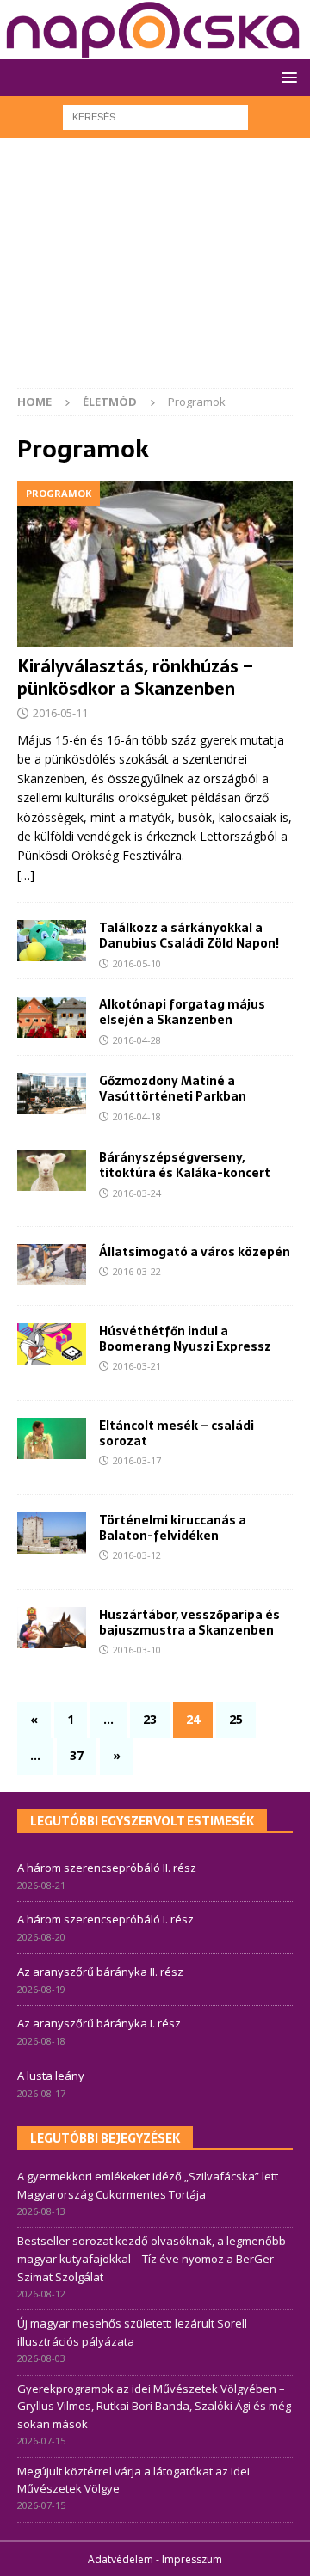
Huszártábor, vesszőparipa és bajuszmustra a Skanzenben (189, 1622)
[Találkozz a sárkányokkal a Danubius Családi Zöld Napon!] (52, 941)
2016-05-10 (137, 963)
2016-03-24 (137, 1193)
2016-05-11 (60, 713)
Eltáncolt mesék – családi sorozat (177, 1433)
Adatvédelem (121, 2559)
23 (150, 1719)
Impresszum (192, 2559)
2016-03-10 (137, 1650)
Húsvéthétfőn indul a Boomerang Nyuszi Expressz (185, 1339)
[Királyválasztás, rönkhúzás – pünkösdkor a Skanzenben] (155, 564)
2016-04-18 (137, 1116)
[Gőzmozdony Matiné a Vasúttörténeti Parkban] (52, 1094)
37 (77, 1755)
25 (236, 1719)
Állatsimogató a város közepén (195, 1252)
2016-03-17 (137, 1460)
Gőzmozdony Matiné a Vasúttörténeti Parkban (173, 1089)
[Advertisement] (155, 272)
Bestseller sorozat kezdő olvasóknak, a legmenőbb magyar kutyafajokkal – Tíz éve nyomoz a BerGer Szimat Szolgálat (152, 2259)
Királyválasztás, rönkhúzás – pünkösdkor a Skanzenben (135, 678)
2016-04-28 (137, 1040)
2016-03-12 (137, 1555)
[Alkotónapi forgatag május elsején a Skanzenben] (52, 1017)
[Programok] (52, 1170)
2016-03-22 (137, 1271)
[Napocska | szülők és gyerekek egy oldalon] (154, 30)
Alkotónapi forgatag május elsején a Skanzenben (182, 1012)
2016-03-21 (137, 1366)
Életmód (110, 402)
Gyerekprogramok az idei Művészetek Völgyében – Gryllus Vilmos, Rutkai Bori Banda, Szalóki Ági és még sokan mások (154, 2407)
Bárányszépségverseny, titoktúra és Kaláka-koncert (185, 1165)
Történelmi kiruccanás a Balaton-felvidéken (173, 1528)
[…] (26, 875)
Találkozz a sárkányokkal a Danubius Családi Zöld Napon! (189, 935)
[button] (286, 77)
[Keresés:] (155, 116)
